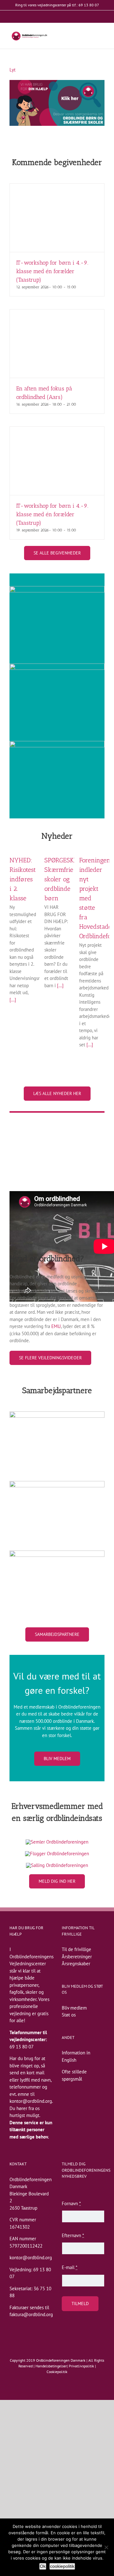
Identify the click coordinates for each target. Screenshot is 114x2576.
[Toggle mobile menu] (102, 36)
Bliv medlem (74, 2008)
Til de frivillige (76, 1949)
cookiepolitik (62, 2566)
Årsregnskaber (76, 1964)
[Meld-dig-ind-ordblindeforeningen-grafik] (57, 666)
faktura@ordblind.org (31, 2314)
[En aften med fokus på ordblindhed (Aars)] (57, 344)
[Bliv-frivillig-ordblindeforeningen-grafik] (57, 588)
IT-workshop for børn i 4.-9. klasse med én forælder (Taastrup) (52, 271)
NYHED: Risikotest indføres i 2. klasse (23, 879)
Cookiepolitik (57, 2372)
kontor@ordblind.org (31, 2101)
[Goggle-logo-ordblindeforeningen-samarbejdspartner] (57, 1553)
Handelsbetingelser (51, 2366)
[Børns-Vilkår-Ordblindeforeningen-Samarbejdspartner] (57, 1483)
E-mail (70, 2267)
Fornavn (71, 2203)
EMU (56, 1326)
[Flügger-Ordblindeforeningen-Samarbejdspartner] (57, 1854)
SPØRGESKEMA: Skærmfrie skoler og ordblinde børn (67, 879)
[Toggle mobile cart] (91, 36)
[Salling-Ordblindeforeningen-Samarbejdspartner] (57, 1865)
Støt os (69, 2015)
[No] (106, 2547)
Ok (43, 2566)
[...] (13, 1000)
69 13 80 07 (22, 2047)
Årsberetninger (77, 1957)
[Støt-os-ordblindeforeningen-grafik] (57, 743)
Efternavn (73, 2235)
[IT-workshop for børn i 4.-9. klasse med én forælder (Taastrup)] (57, 218)
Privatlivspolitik (81, 2366)
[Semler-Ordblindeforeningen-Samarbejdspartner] (57, 1842)
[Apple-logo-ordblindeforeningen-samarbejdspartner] (57, 1414)
